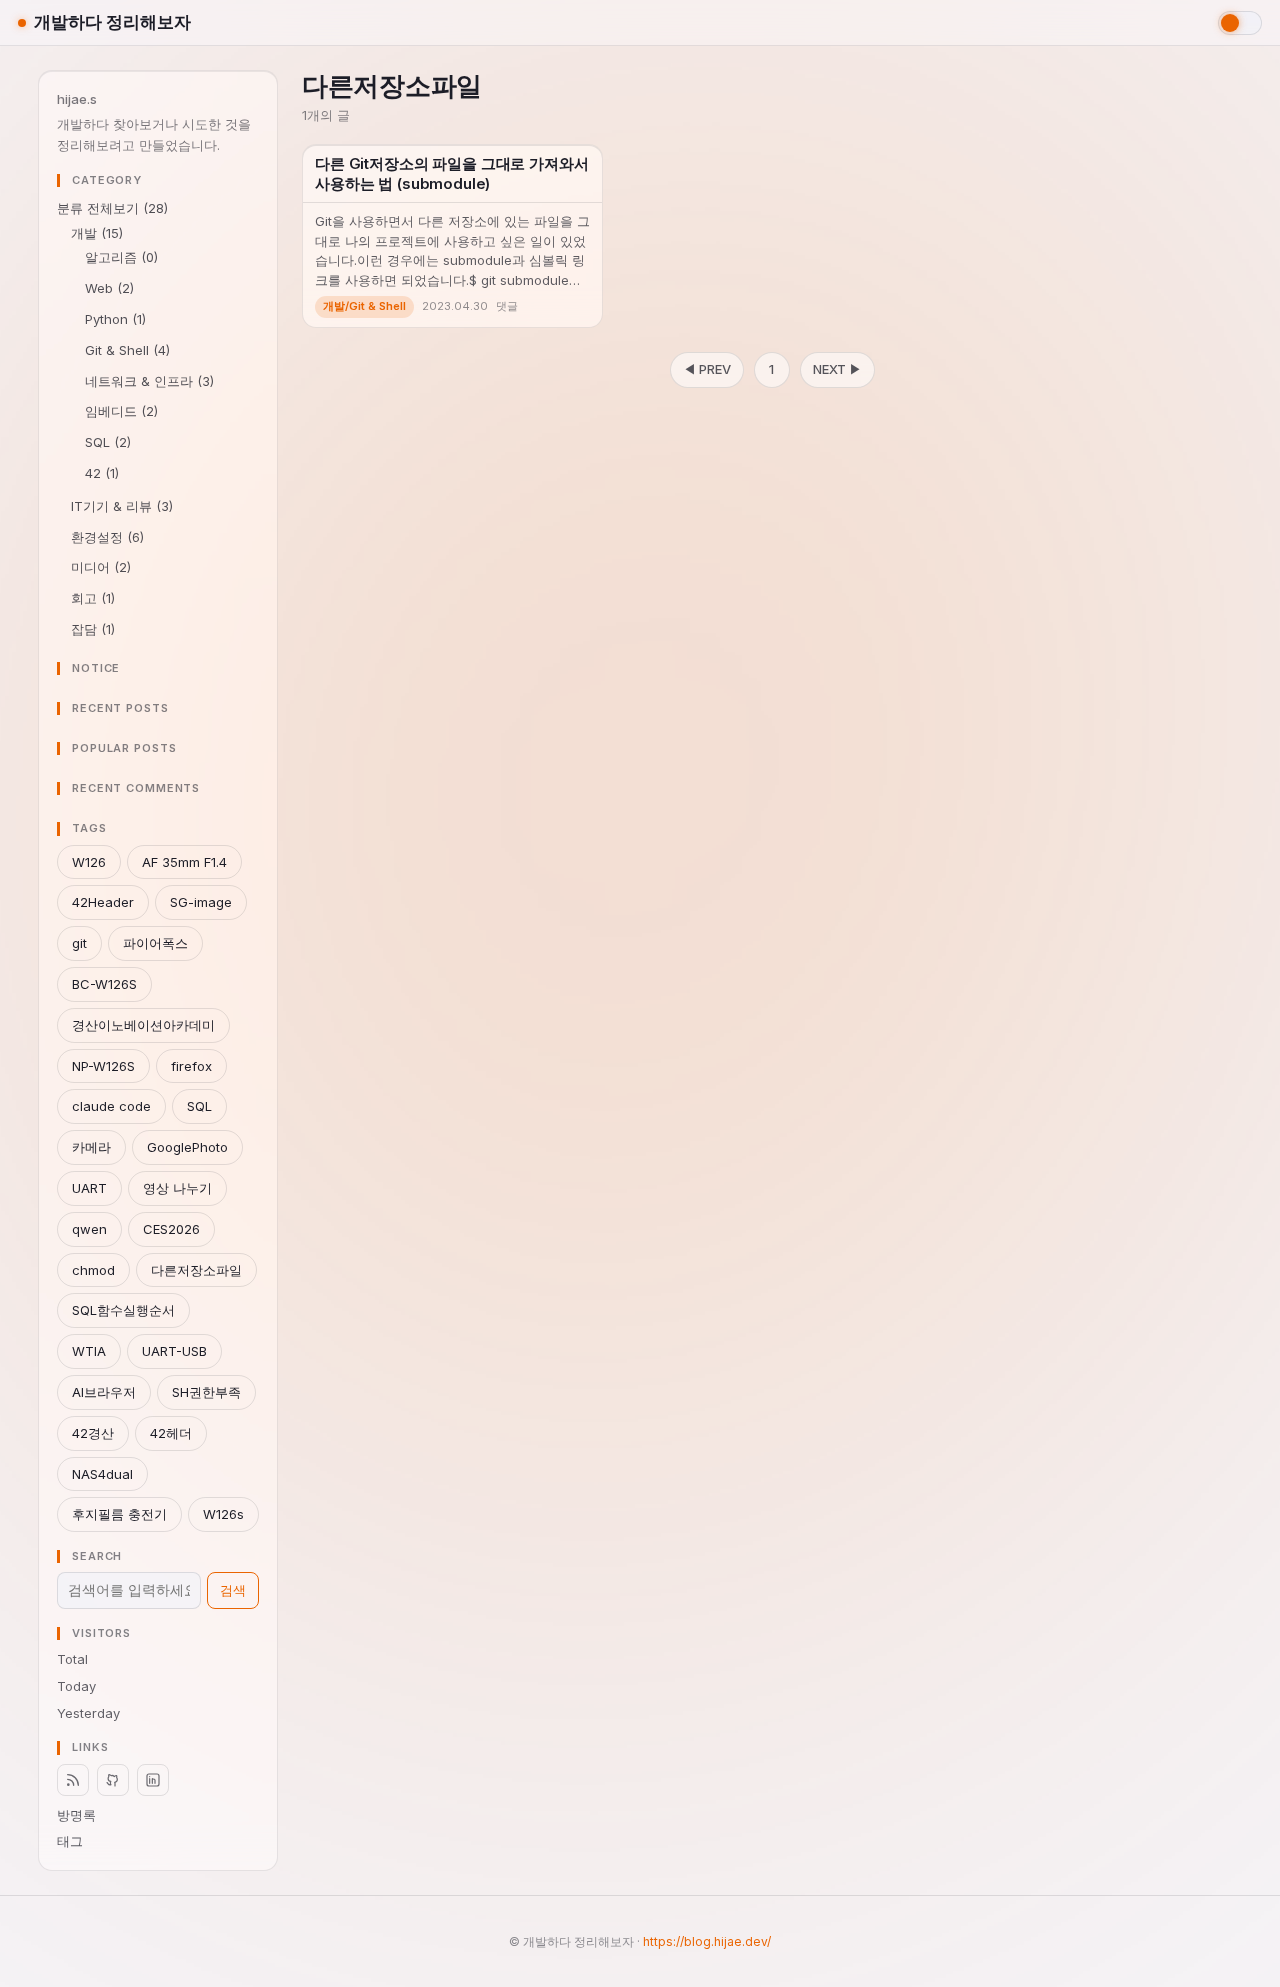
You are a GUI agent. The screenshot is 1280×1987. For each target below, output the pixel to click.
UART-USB (174, 1351)
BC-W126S (104, 984)
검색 (233, 1590)
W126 (89, 862)
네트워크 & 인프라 (149, 381)
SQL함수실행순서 (123, 1310)
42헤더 (171, 1433)
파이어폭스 (155, 943)
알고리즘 (121, 257)
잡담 (93, 629)
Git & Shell (127, 350)
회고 (93, 598)
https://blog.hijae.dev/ (707, 1941)
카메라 (91, 1147)
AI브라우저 (104, 1392)
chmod (93, 1270)
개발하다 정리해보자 (112, 22)
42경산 (93, 1433)
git (79, 943)
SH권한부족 (206, 1392)
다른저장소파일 (196, 1270)
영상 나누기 (177, 1188)
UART (89, 1188)
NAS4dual (102, 1474)
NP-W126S (103, 1066)
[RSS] (73, 1780)
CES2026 (171, 1229)
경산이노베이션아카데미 (143, 1025)
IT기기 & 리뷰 (122, 506)
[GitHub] (113, 1780)
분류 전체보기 (112, 208)
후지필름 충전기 (119, 1514)
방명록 (76, 1815)
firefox (191, 1066)
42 (102, 473)
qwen (89, 1229)
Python (115, 319)
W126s (223, 1514)
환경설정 (107, 537)
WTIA (89, 1351)
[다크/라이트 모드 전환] (1240, 23)
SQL (108, 442)
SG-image (201, 902)
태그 (70, 1841)
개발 (97, 233)
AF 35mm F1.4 (184, 862)
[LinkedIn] (153, 1780)
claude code (111, 1106)
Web (109, 288)
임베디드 (121, 411)
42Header (103, 902)
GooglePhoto (187, 1147)
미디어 (101, 567)
